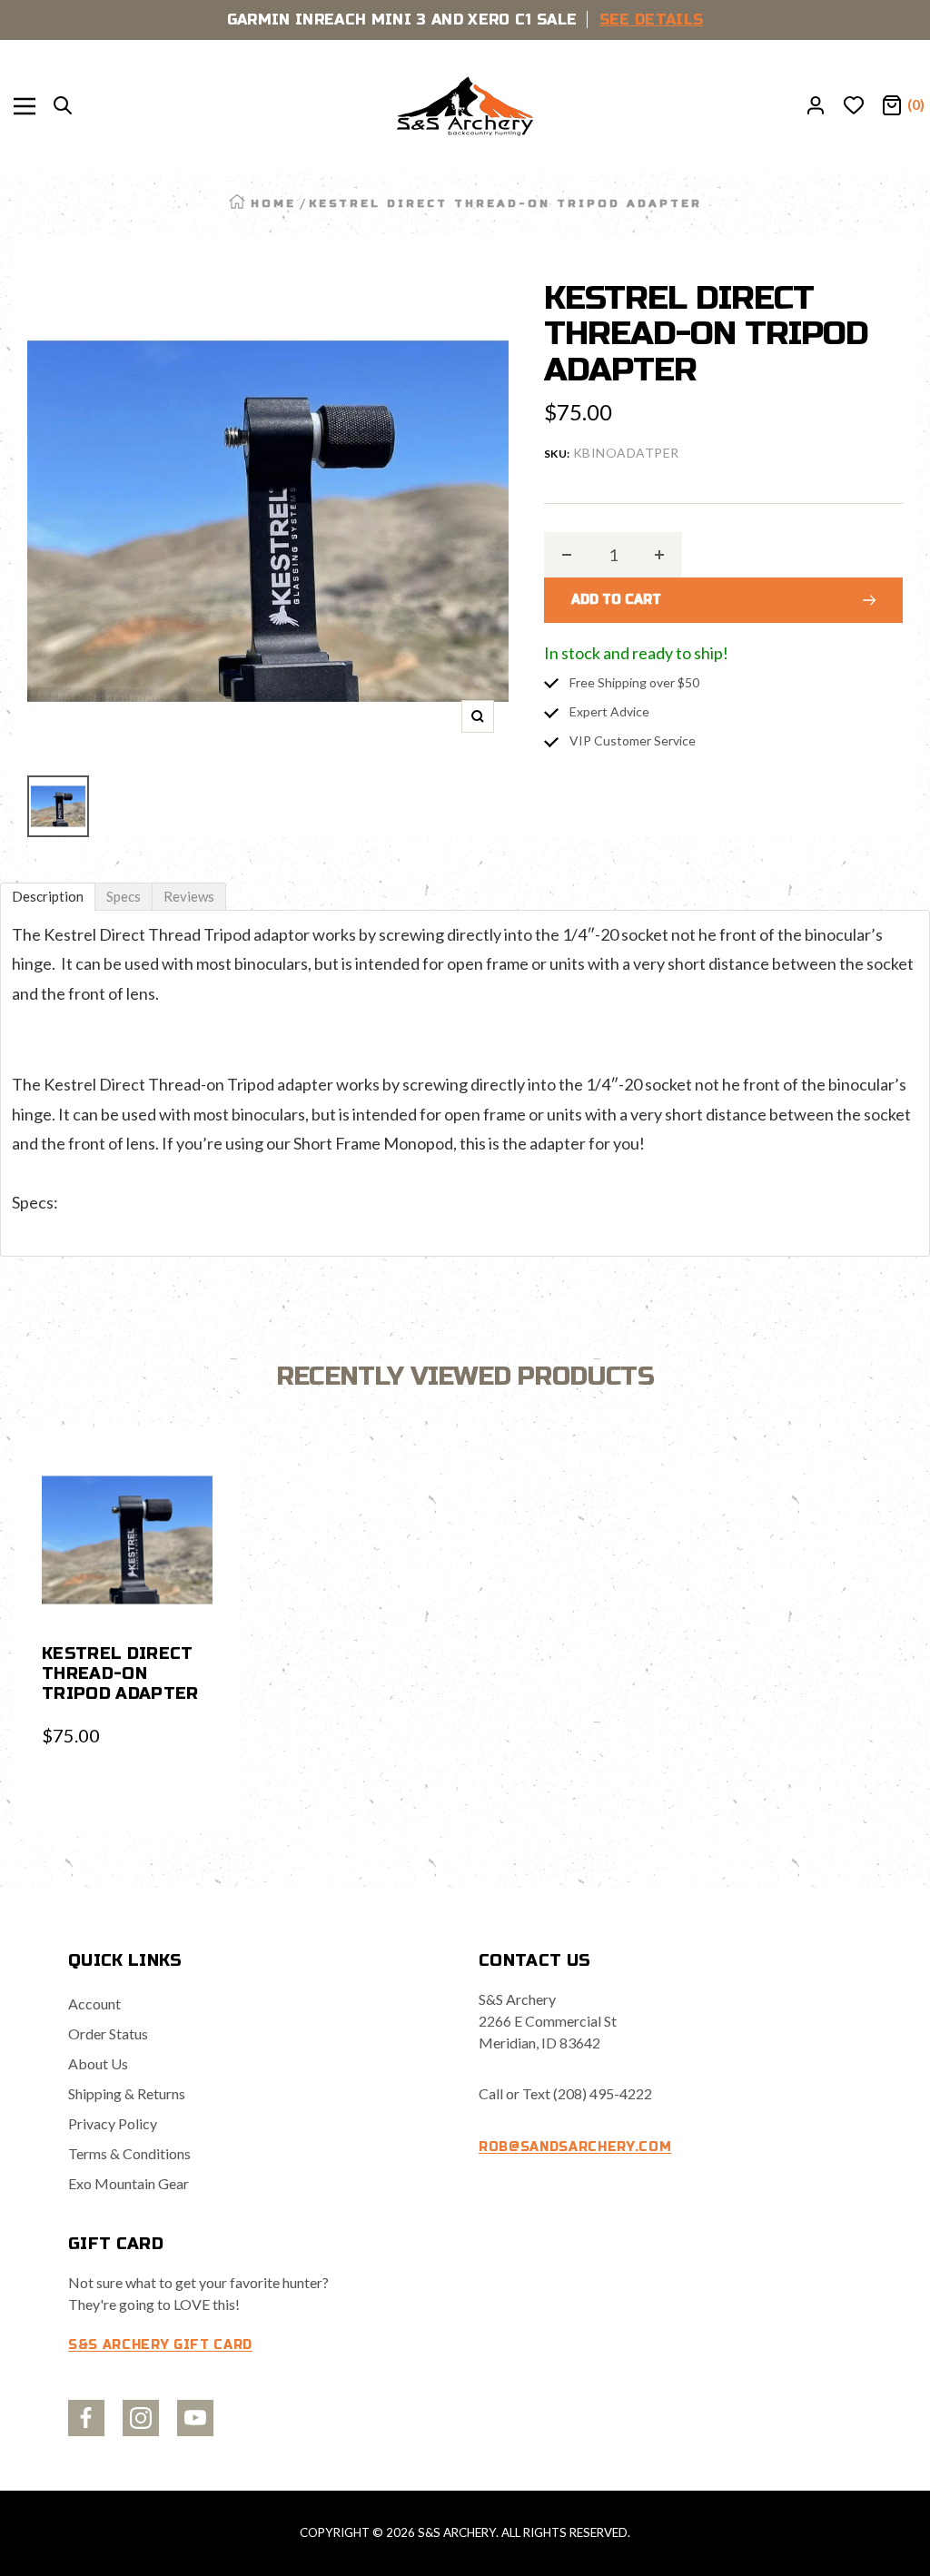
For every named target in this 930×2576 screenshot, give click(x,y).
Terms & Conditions (129, 2153)
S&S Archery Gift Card (160, 2345)
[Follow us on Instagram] (141, 2418)
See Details (652, 20)
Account (94, 2004)
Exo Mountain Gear (129, 2183)
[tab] (48, 897)
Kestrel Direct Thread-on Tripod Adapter (120, 1673)
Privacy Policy (113, 2123)
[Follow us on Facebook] (86, 2418)
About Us (98, 2063)
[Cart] (892, 106)
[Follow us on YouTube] (195, 2418)
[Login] (816, 106)
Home (273, 203)
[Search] (63, 106)
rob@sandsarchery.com (575, 2147)
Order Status (108, 2033)
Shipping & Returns (127, 2093)
